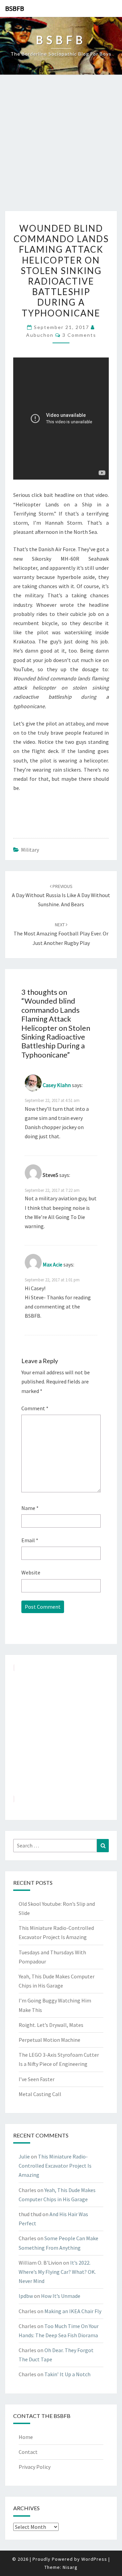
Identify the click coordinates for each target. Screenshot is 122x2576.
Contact (28, 2452)
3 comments (79, 335)
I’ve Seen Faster (37, 2079)
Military (30, 850)
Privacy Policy (35, 2467)
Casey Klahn (57, 1085)
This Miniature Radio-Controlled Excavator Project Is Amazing (55, 2166)
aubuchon (40, 335)
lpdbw (26, 2296)
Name (30, 1508)
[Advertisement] (61, 147)
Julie (24, 2156)
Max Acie (53, 1264)
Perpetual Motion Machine (49, 2040)
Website (31, 1572)
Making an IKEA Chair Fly (73, 2311)
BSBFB (15, 8)
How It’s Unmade (61, 2296)
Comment (35, 1408)
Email (30, 1540)
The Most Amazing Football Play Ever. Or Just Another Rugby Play (61, 934)
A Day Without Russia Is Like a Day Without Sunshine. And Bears (61, 895)
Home (26, 2437)
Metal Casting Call (40, 2094)
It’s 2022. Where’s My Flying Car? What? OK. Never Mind (57, 2272)
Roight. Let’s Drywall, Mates (51, 2025)
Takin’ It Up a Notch (67, 2374)
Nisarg (70, 2567)
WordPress (94, 2559)
